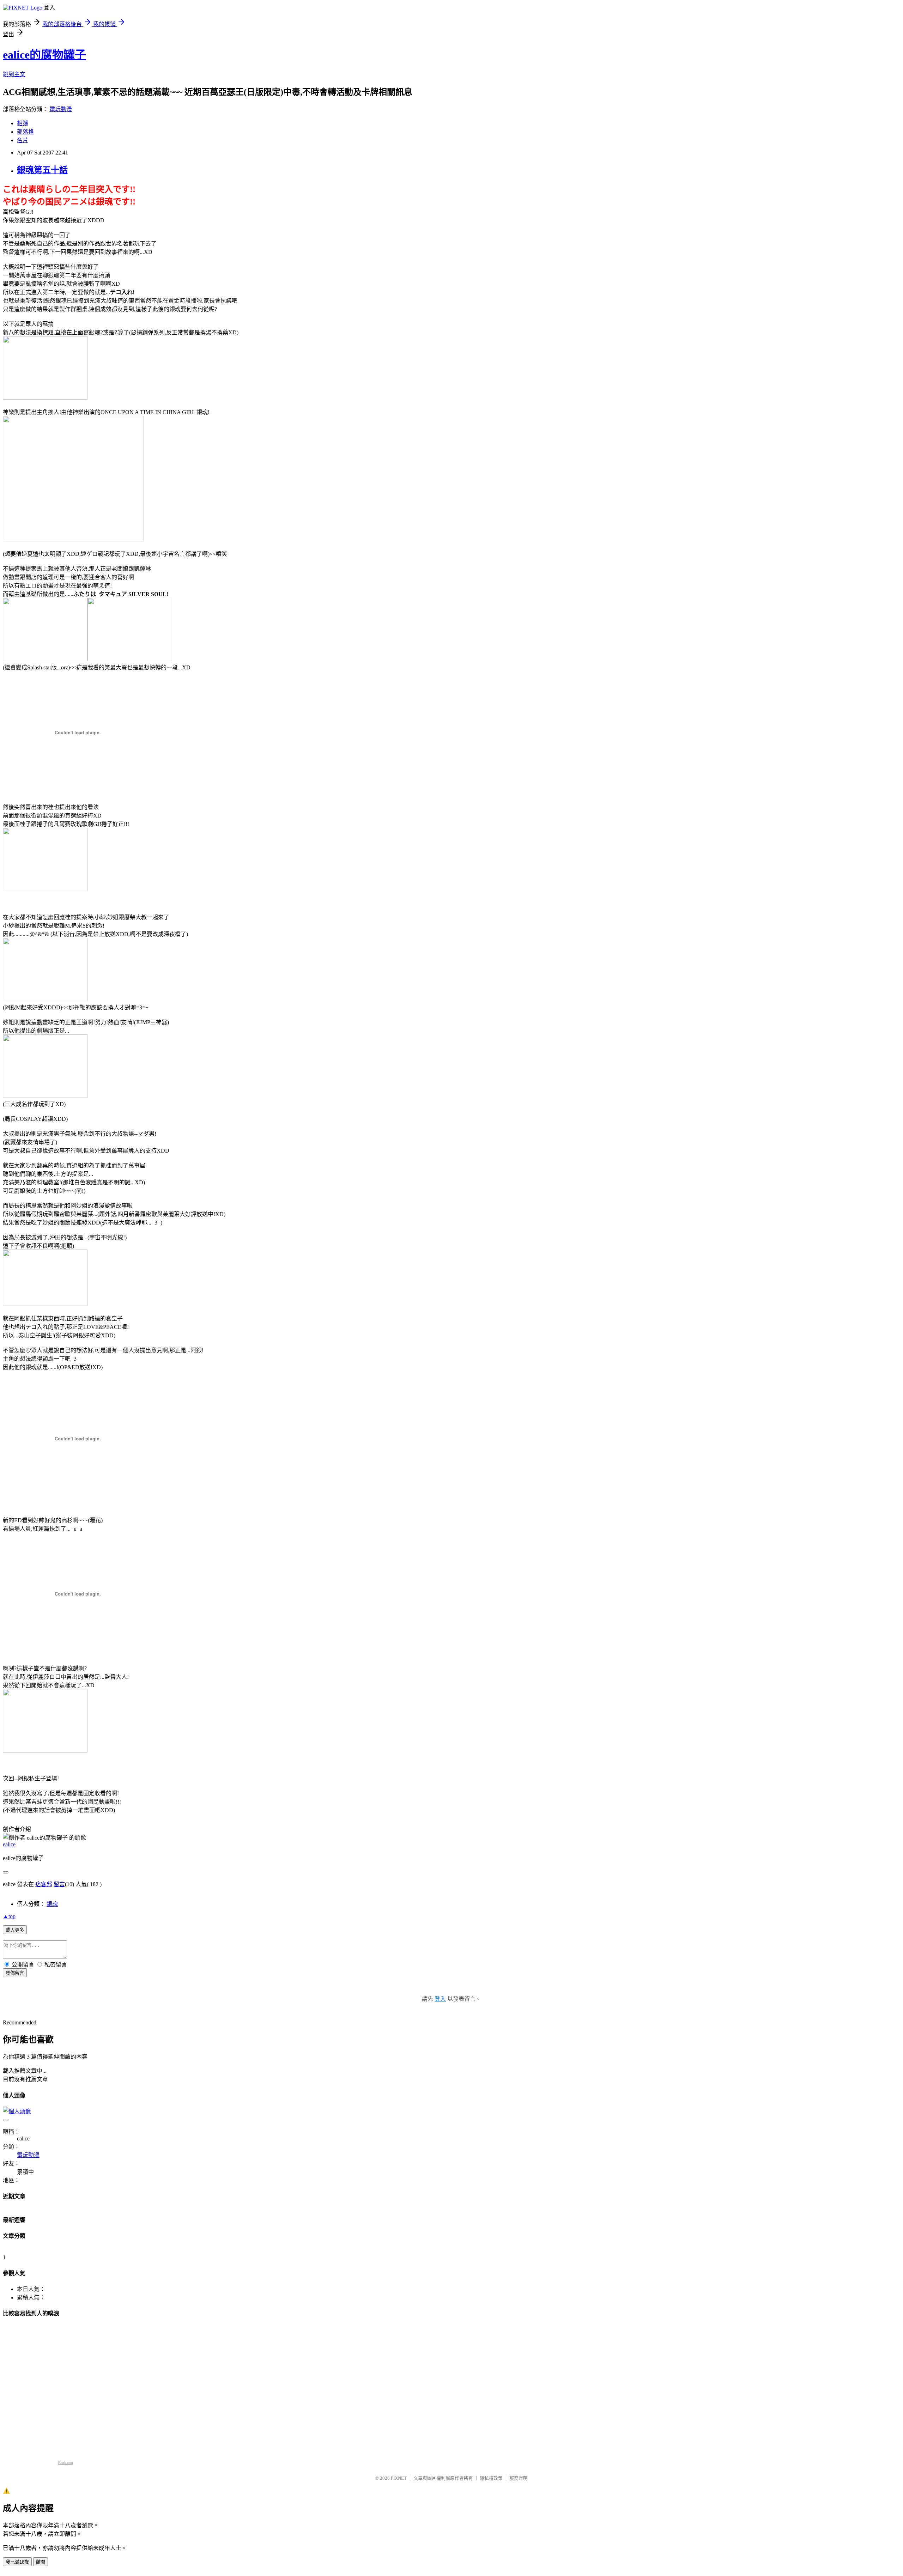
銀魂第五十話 (42, 170)
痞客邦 (44, 1884)
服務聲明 (519, 2478)
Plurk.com (66, 2463)
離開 (41, 2562)
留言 (59, 1884)
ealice (9, 1844)
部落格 (25, 132)
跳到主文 (14, 74)
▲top (9, 1916)
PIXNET (399, 2478)
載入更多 (15, 1930)
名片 (23, 140)
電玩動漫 (61, 109)
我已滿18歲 (17, 2562)
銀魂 (52, 1904)
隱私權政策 (491, 2478)
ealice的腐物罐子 (44, 55)
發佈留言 (15, 1973)
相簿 (23, 123)
